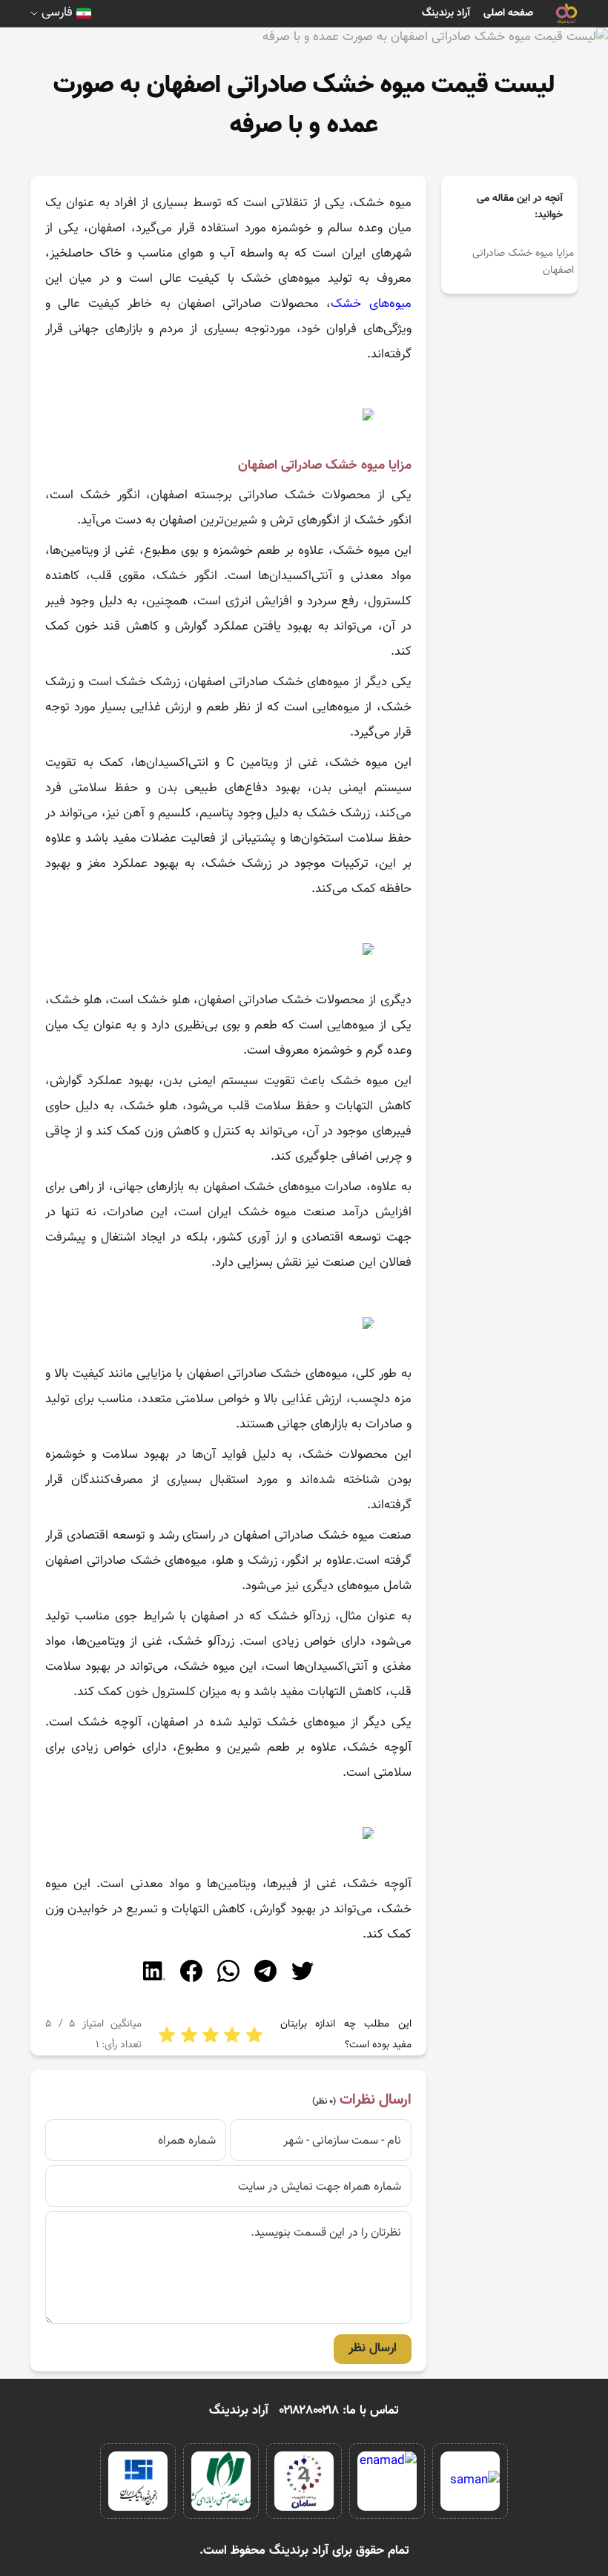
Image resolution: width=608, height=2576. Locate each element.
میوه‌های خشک (371, 304)
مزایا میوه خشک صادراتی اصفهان (523, 262)
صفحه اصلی (508, 13)
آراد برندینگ (446, 13)
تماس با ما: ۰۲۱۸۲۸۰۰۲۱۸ (339, 2411)
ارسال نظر (373, 2348)
